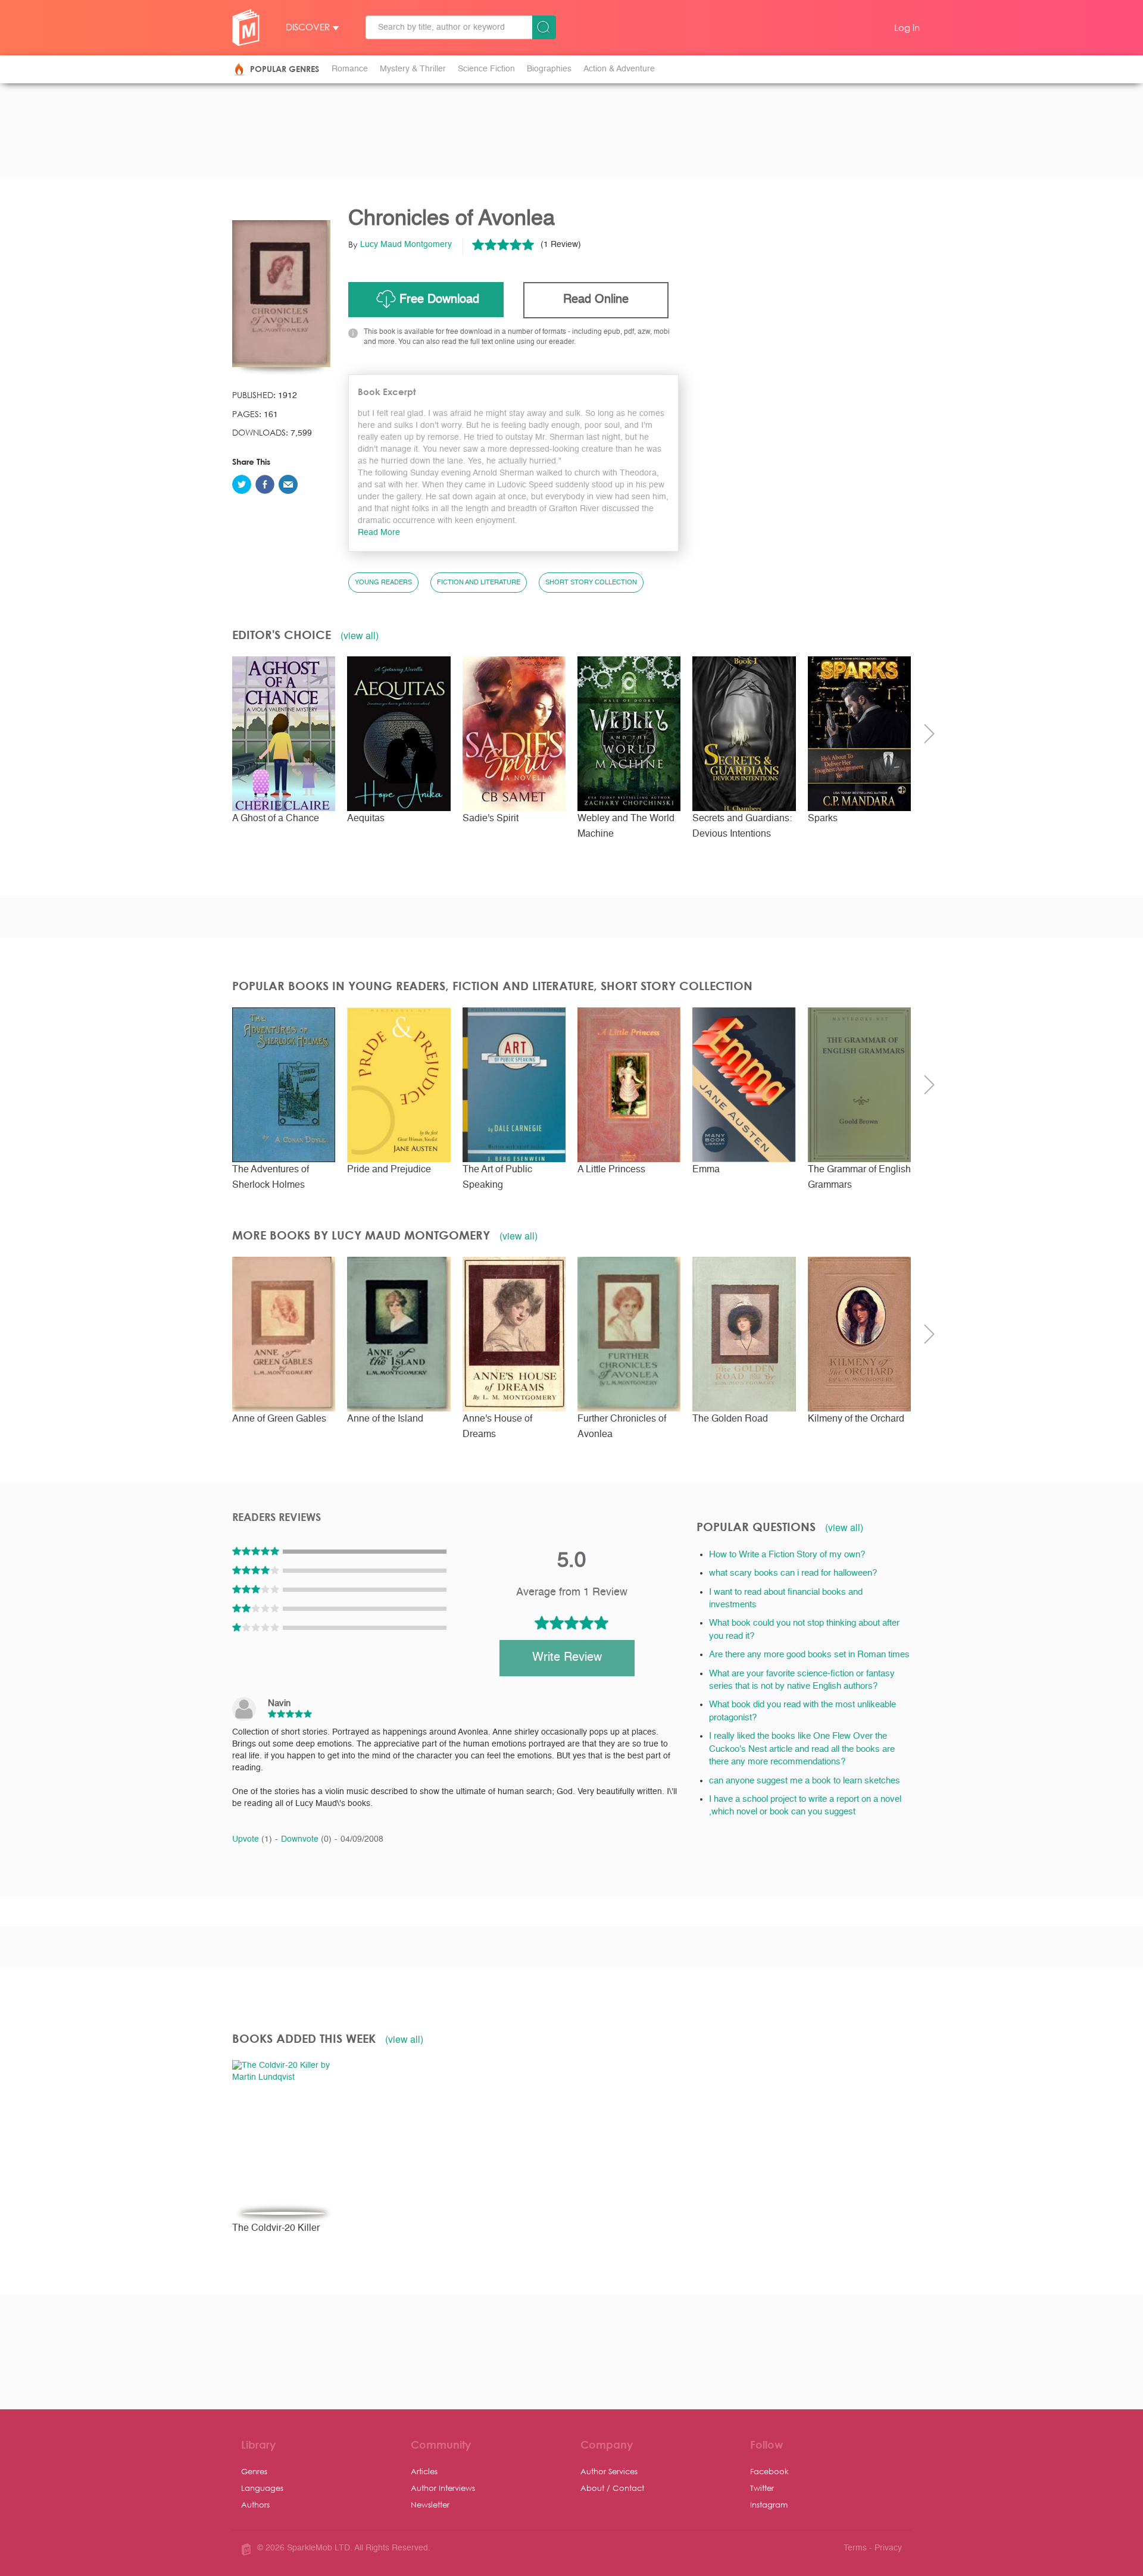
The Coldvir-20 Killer (276, 2228)
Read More (379, 533)
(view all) (360, 636)
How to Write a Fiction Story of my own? (787, 1555)
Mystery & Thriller (413, 69)
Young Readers (383, 583)
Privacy (888, 2548)
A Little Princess (611, 1170)
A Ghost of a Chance (276, 819)
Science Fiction (486, 69)
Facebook (769, 2471)
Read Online (596, 300)
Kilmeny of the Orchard (856, 1419)
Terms (855, 2548)
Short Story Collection (591, 583)
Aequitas (366, 819)
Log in (907, 27)
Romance (350, 69)
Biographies (549, 69)
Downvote (306, 1839)
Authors (255, 2504)
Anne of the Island (385, 1419)
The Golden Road (730, 1419)
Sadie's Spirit (491, 819)
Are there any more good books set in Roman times (809, 1655)
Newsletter (430, 2504)
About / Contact (612, 2488)
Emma (706, 1170)
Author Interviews (443, 2488)
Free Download (439, 300)
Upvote (252, 1839)
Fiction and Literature (479, 583)
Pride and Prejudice (389, 1170)
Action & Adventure (619, 69)
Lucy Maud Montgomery (406, 245)
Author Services (609, 2471)
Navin (279, 1703)
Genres (254, 2471)
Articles (424, 2471)
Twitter (762, 2488)
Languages (262, 2488)
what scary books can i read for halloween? (793, 1573)
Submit (544, 27)
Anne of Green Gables (279, 1419)
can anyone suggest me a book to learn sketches (805, 1781)
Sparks (823, 819)
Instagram (769, 2504)
